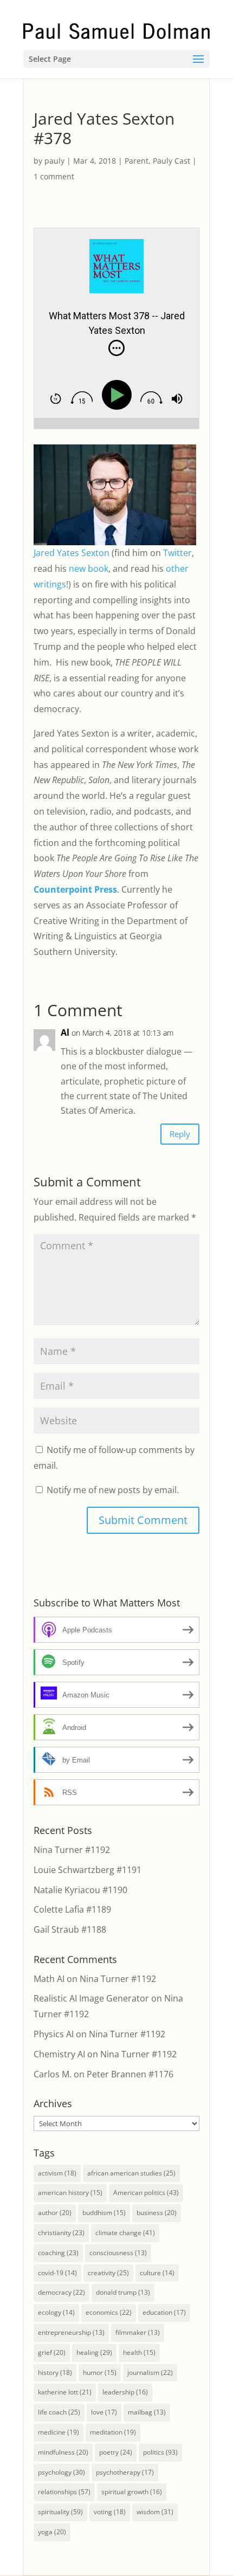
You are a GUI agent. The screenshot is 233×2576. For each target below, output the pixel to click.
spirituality (60, 2512)
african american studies (131, 2173)
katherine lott (65, 2392)
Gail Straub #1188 (70, 1929)
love (104, 2412)
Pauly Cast (171, 161)
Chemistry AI (59, 2054)
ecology (56, 2312)
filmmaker (138, 2332)
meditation (113, 2432)
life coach (59, 2412)
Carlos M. (53, 2074)
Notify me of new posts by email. (113, 1490)
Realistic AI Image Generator (91, 1998)
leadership (125, 2392)
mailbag (147, 2412)
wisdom (155, 2512)
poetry (116, 2452)
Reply (180, 1134)
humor (100, 2372)
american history (70, 2193)
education (164, 2312)
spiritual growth (132, 2492)
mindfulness (63, 2452)
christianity (61, 2233)
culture (157, 2273)
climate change (125, 2233)
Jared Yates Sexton (72, 553)
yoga (52, 2532)
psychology (62, 2472)
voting (110, 2512)
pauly (54, 161)
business (157, 2213)
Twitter (177, 553)
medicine (59, 2432)
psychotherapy (125, 2472)
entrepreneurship (71, 2332)
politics (160, 2452)
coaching (58, 2253)
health (139, 2352)
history (55, 2372)
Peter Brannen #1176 (130, 2074)
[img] (116, 348)
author (55, 2213)
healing (94, 2352)
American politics (146, 2193)
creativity (108, 2273)
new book (89, 569)
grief (52, 2352)
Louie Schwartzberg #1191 (88, 1870)
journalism (150, 2372)
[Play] (119, 395)
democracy (62, 2292)
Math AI (49, 1979)
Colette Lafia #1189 (72, 1909)
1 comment (54, 176)
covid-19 (57, 2273)
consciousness (118, 2253)
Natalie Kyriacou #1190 (80, 1890)
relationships (64, 2492)
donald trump (123, 2292)
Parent (137, 161)
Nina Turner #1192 (72, 1850)
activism (57, 2173)
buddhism (104, 2213)
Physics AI (54, 2034)
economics (109, 2312)
